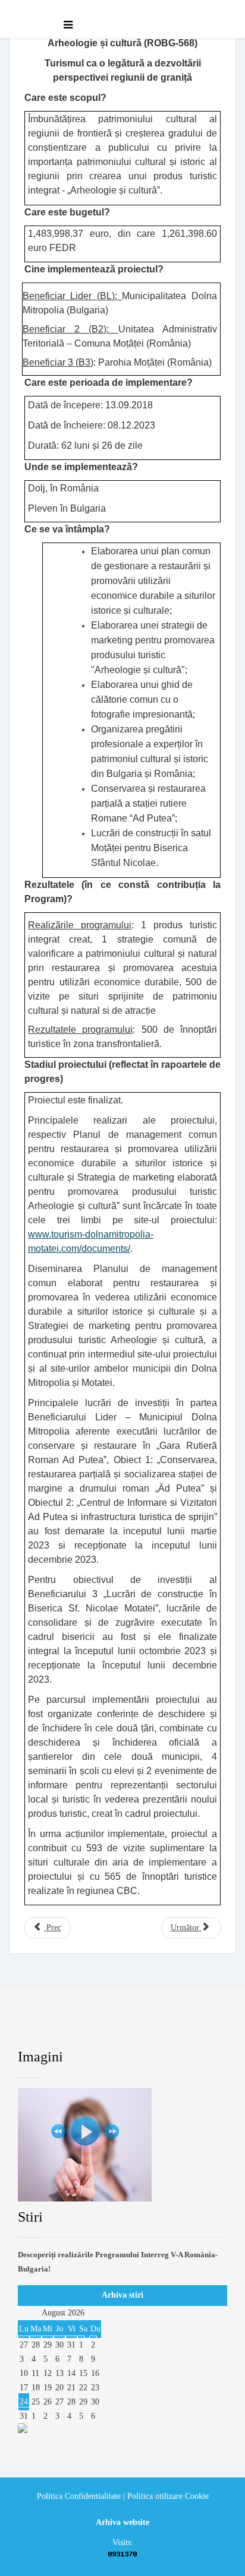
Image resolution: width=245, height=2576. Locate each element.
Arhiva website (122, 2522)
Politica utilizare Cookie (168, 2496)
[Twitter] (87, 2026)
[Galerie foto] (122, 2145)
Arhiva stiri (122, 2295)
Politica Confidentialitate (79, 2496)
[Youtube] (136, 2026)
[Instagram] (184, 2026)
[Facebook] (39, 2026)
